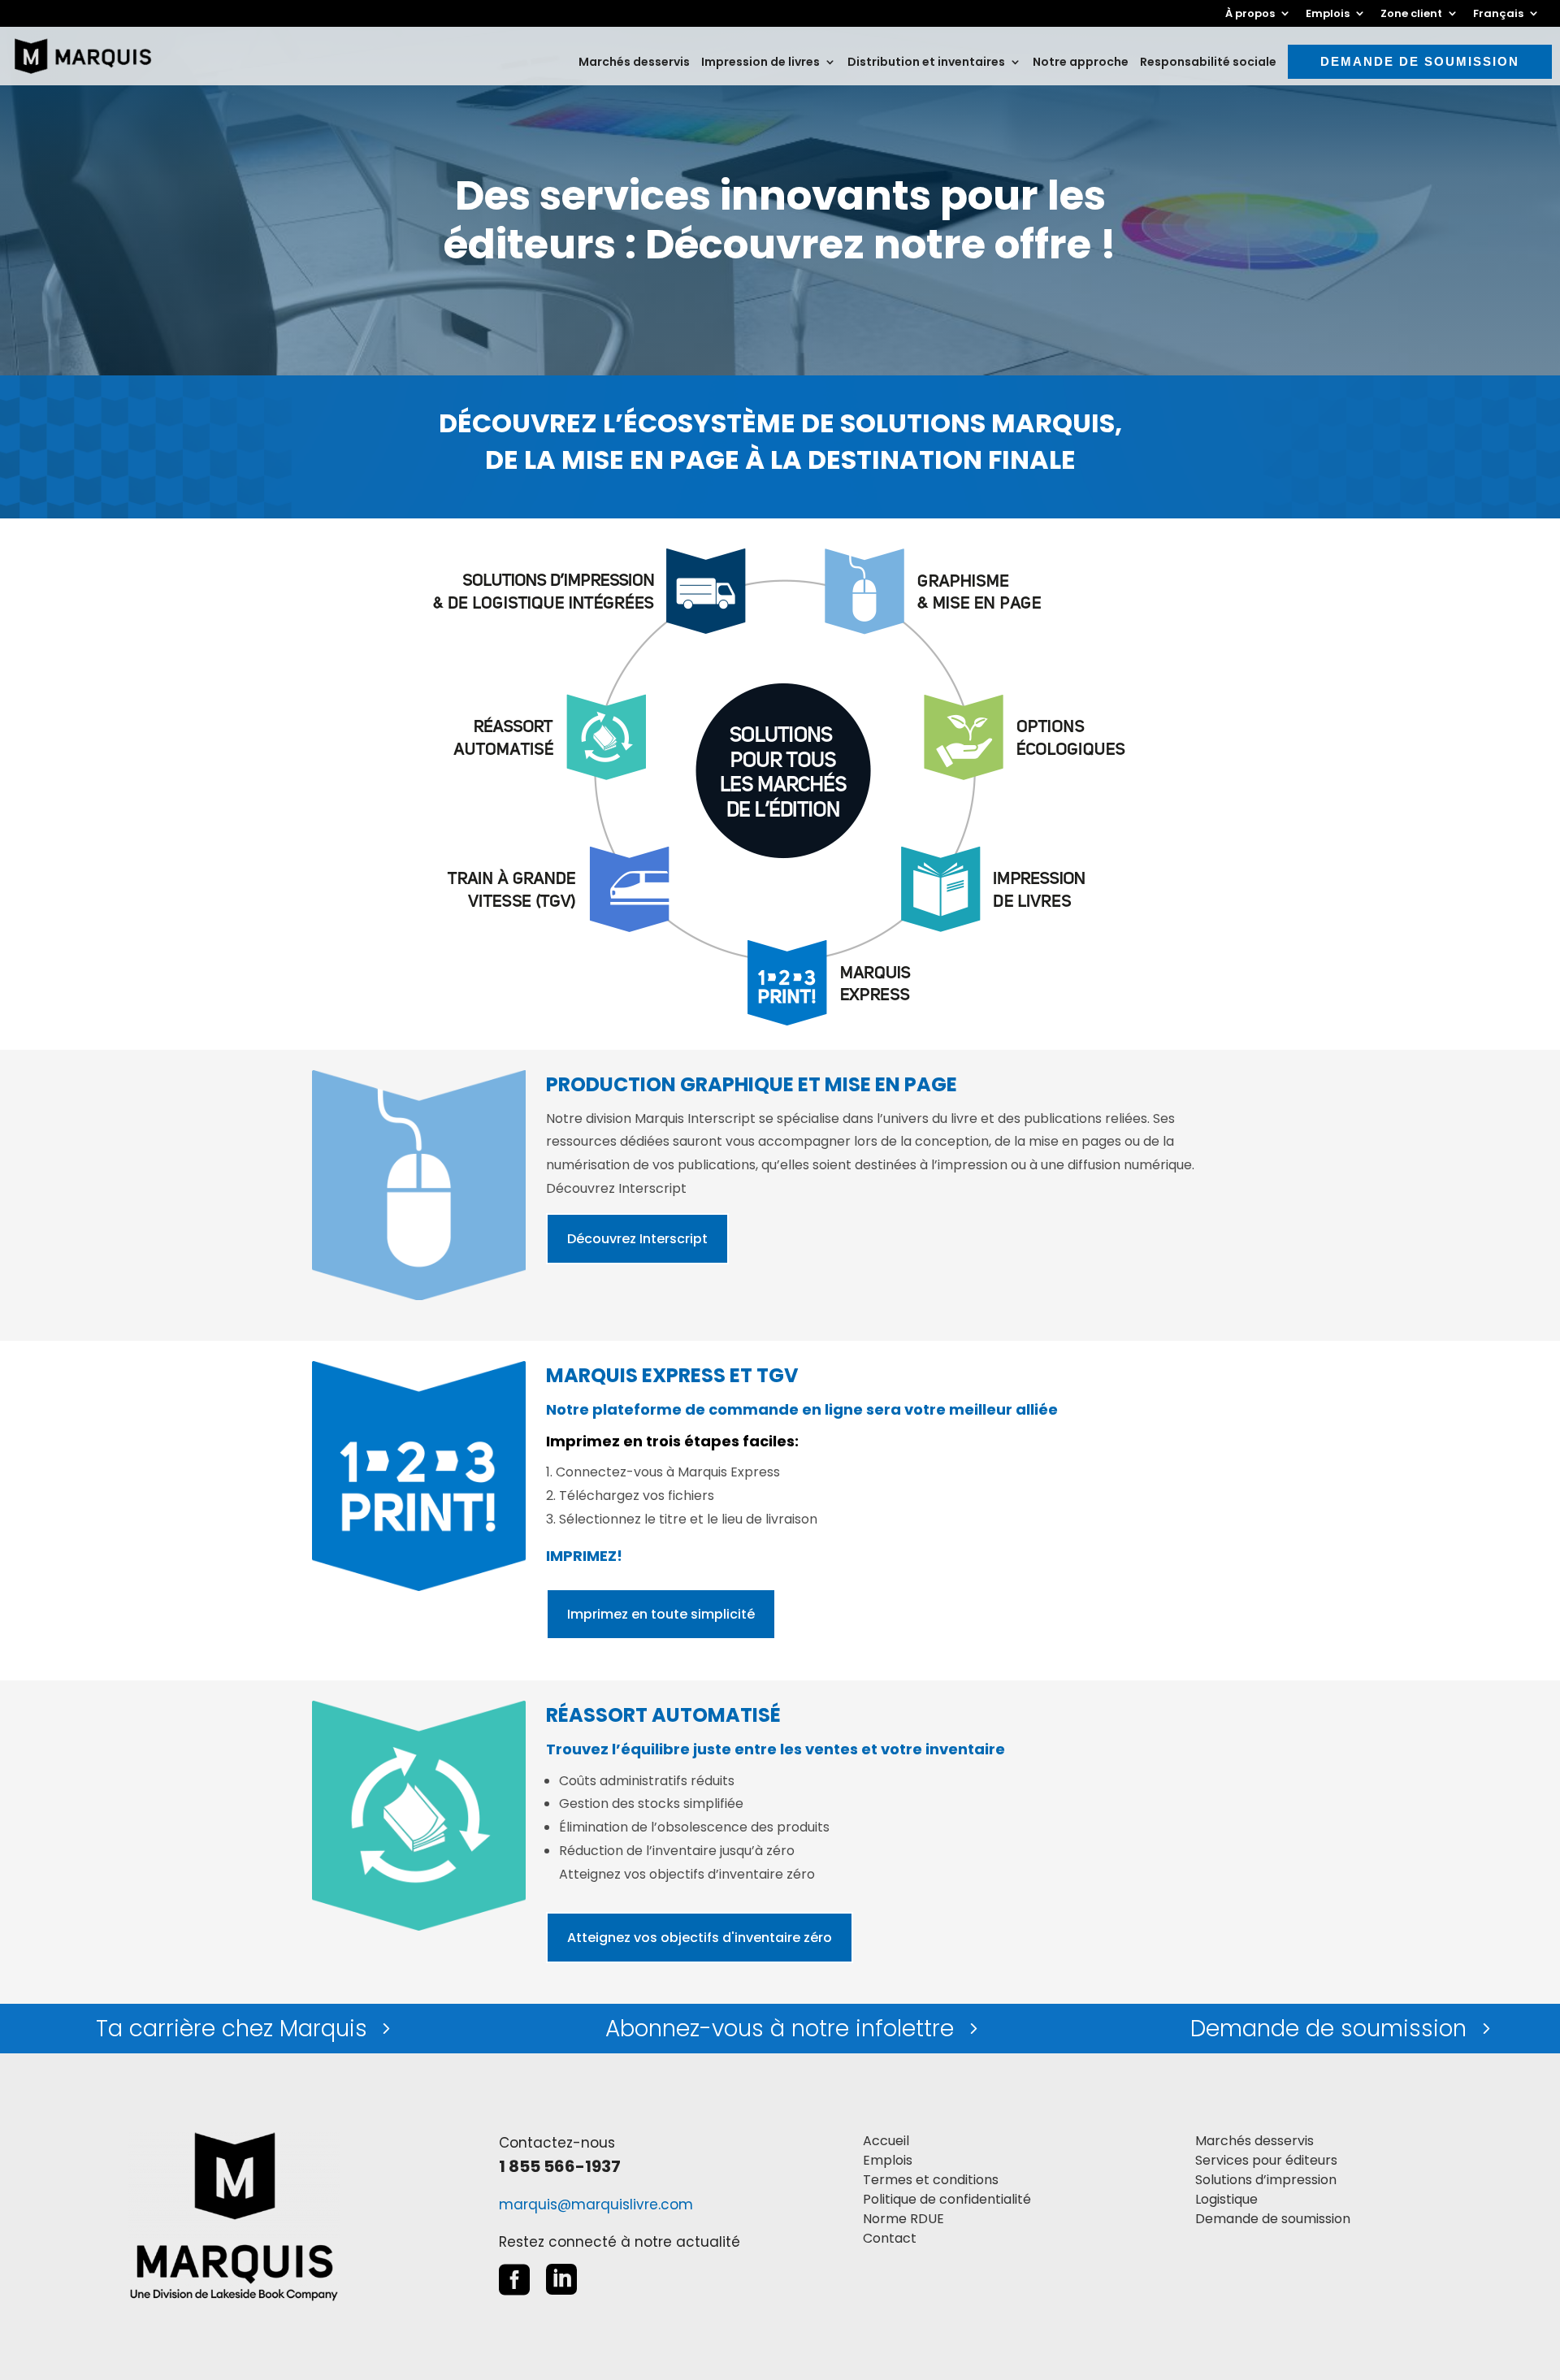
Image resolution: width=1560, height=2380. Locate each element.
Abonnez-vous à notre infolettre (780, 2029)
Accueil (886, 2141)
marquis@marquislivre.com (596, 2204)
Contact (890, 2238)
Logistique (1226, 2199)
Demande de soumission (1420, 61)
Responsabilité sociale (1208, 63)
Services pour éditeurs (1266, 2160)
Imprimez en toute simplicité (661, 1614)
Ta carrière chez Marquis (232, 2029)
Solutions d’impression (1266, 2180)
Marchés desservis (634, 63)
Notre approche (1081, 63)
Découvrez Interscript (637, 1239)
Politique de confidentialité (947, 2199)
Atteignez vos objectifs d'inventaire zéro (700, 1938)
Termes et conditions (931, 2180)
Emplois (888, 2160)
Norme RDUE (903, 2219)
